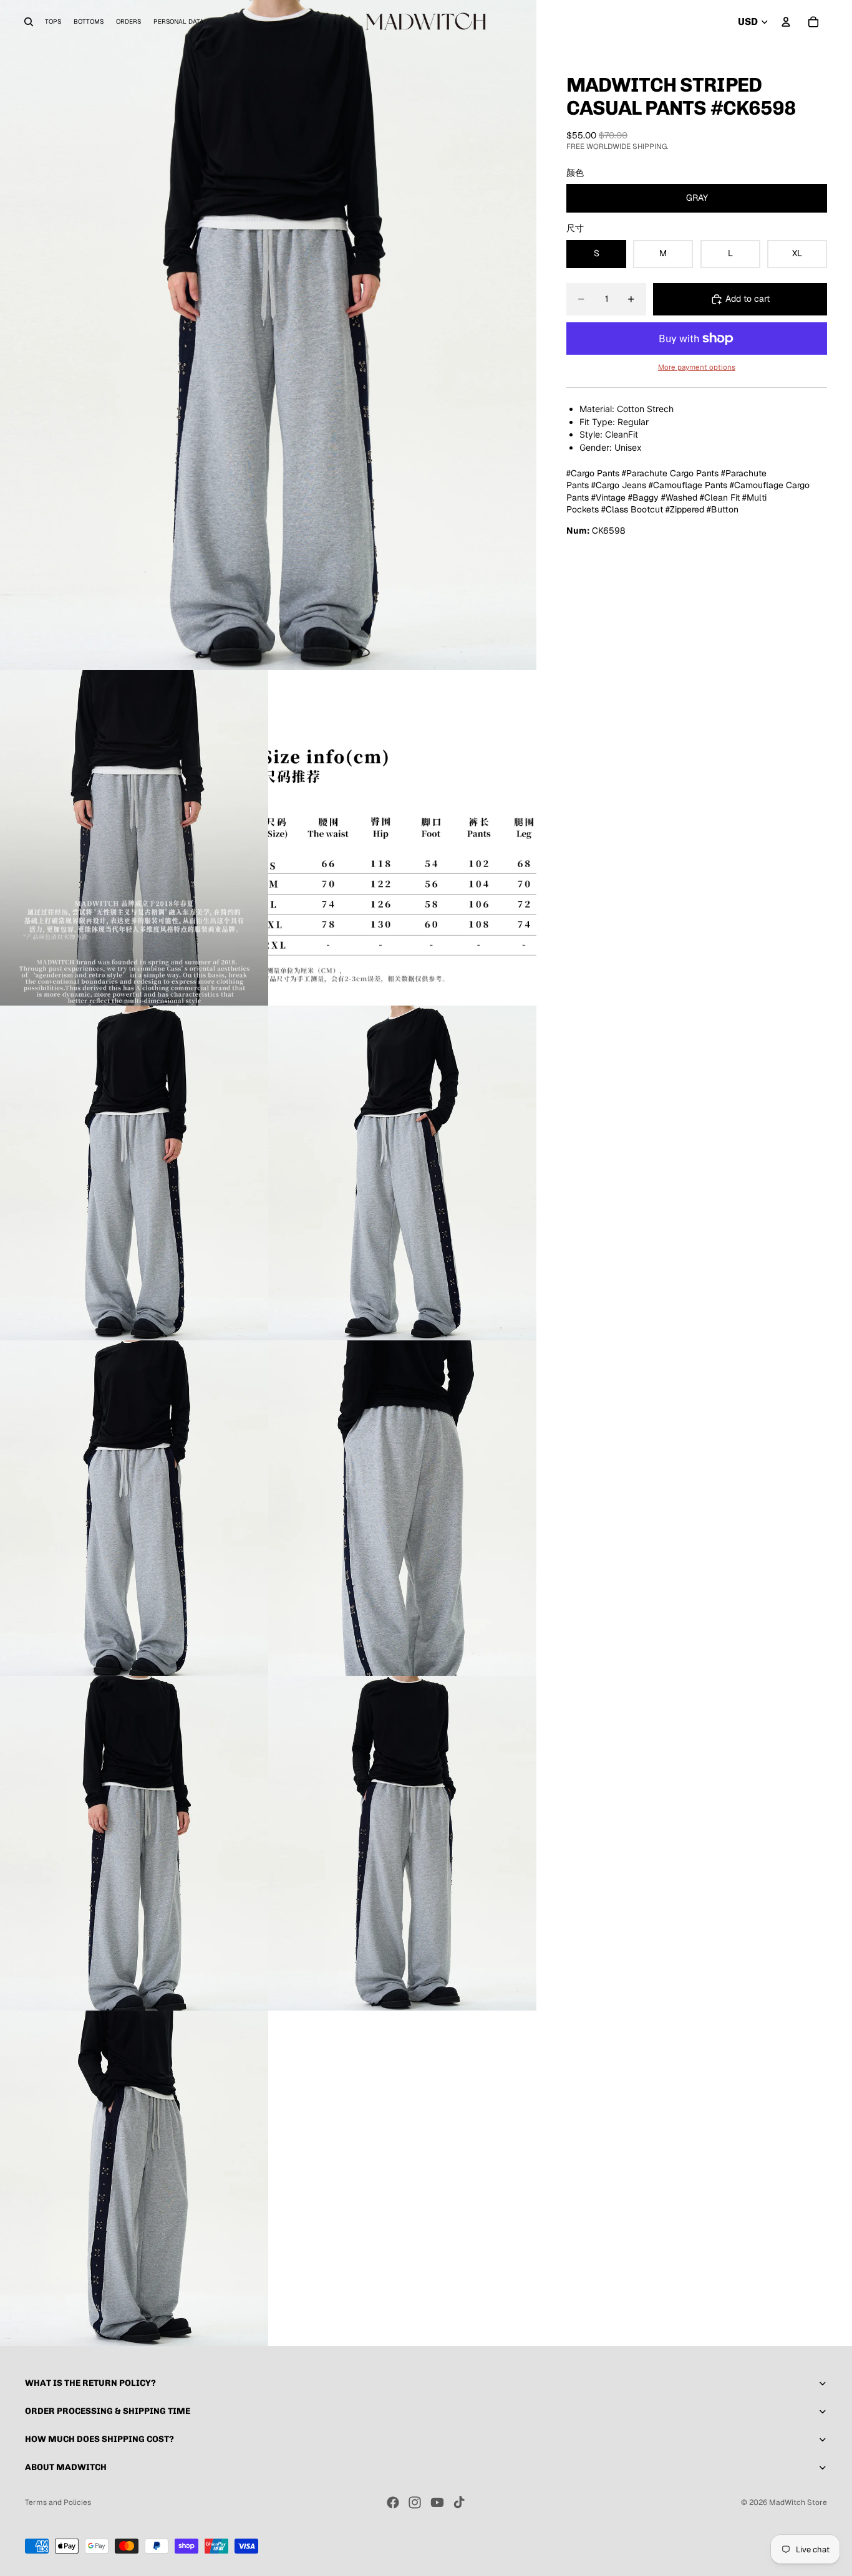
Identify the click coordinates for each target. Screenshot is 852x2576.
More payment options (697, 367)
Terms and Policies (58, 2502)
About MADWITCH (66, 2467)
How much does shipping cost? (99, 2439)
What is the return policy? (90, 2383)
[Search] (29, 22)
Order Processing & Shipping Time (108, 2411)
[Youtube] (437, 2502)
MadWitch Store (798, 2502)
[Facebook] (393, 2502)
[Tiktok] (459, 2502)
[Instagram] (415, 2502)
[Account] (786, 22)
